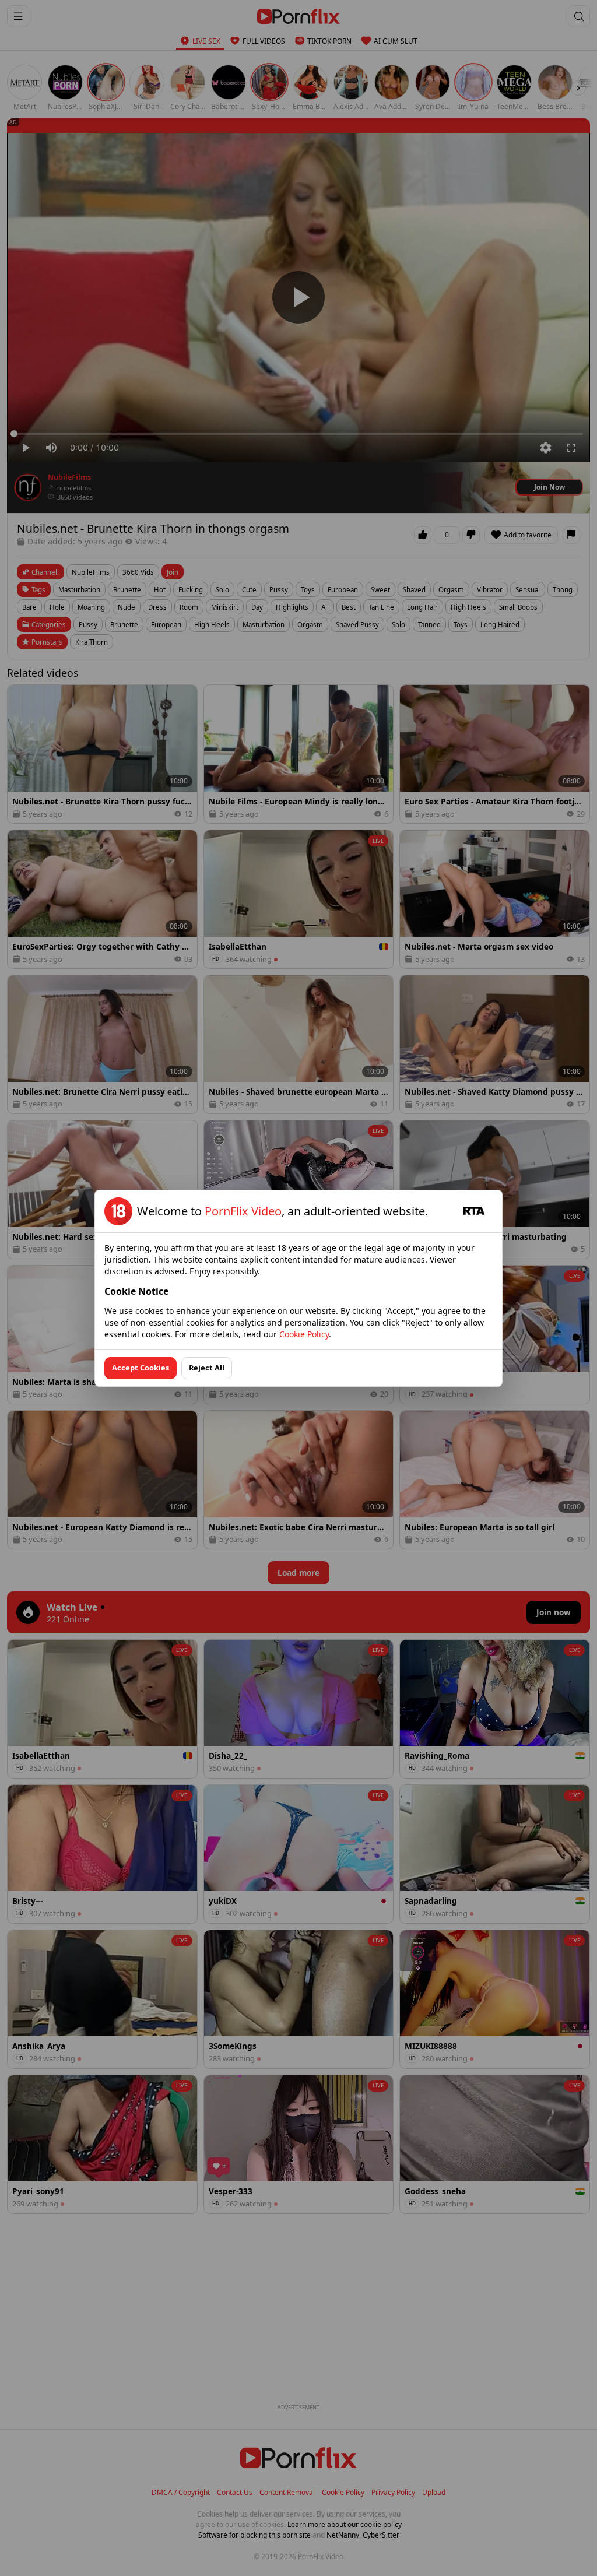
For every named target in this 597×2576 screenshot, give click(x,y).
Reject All (207, 1368)
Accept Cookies (141, 1368)
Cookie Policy (304, 1334)
